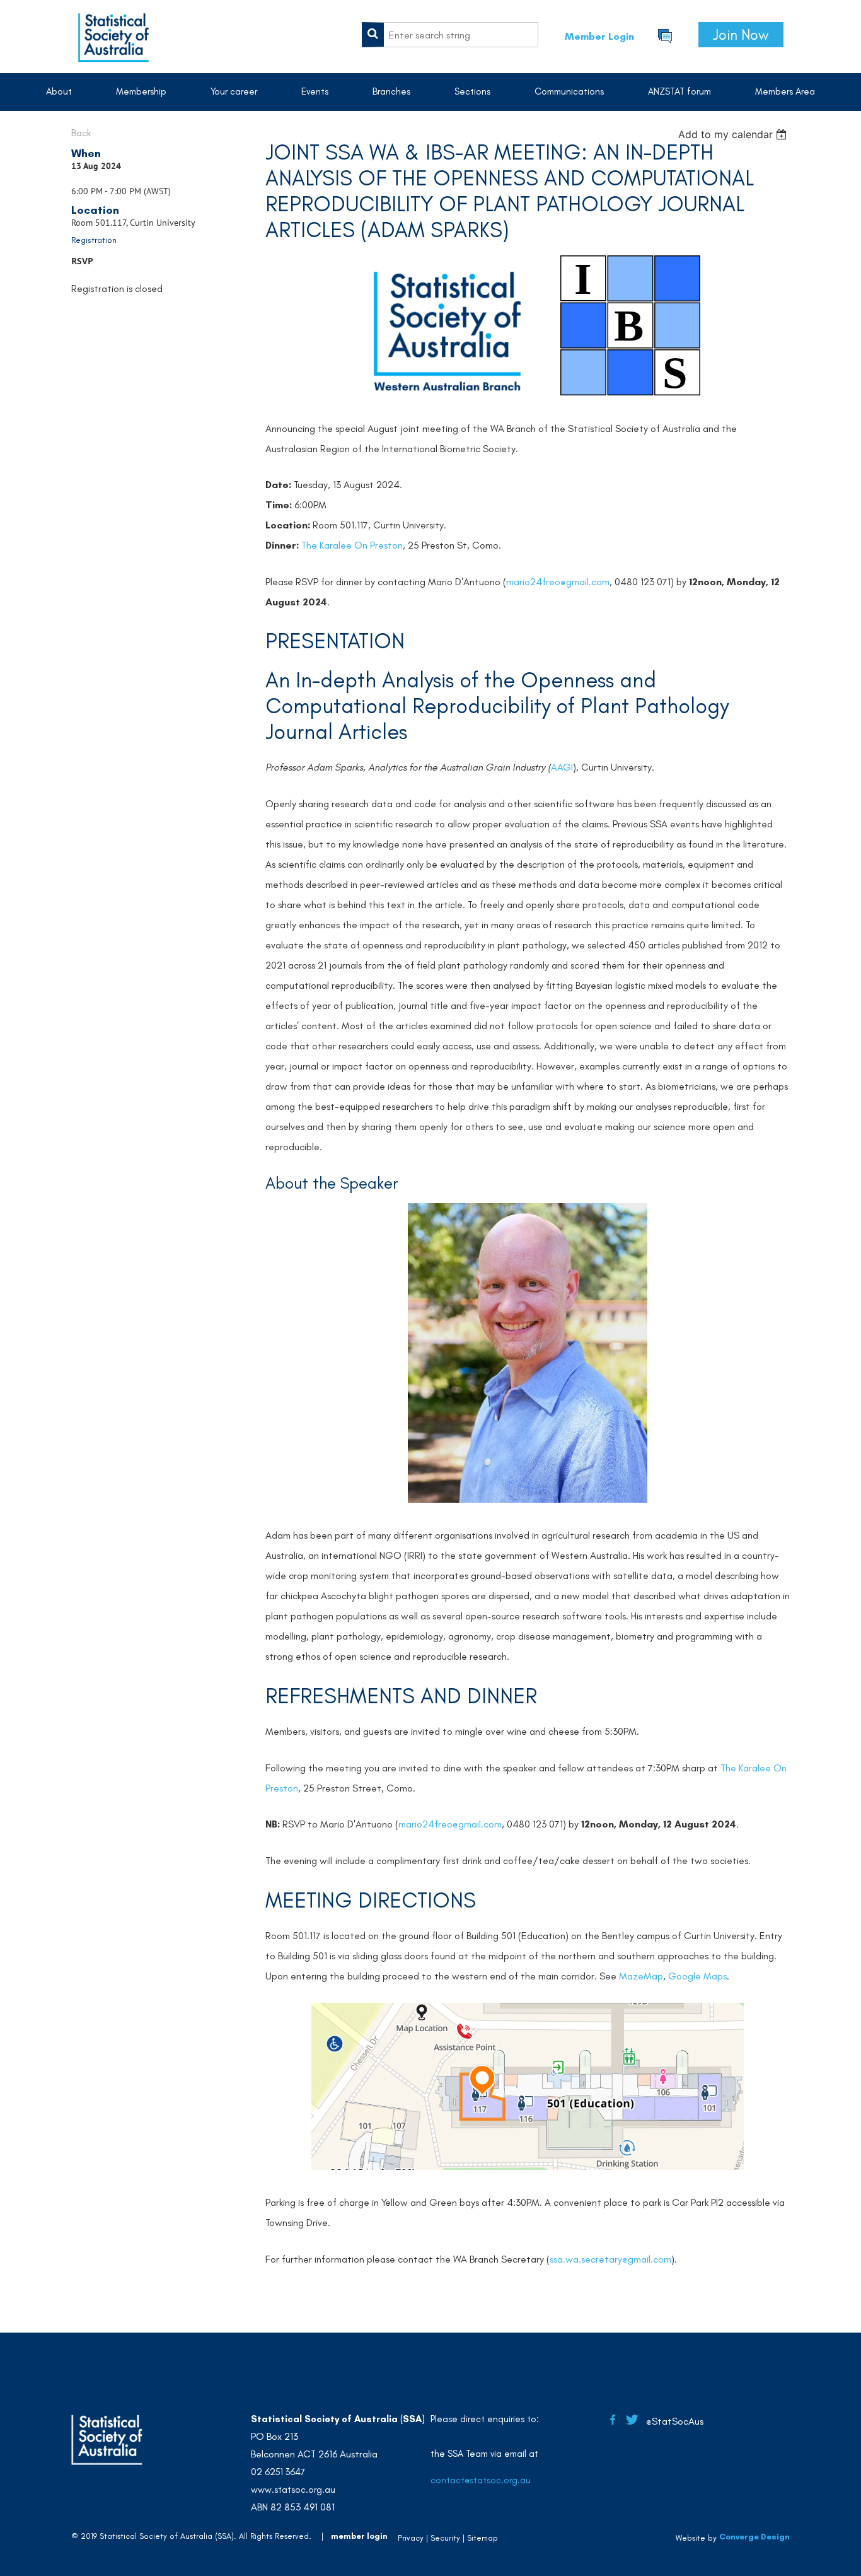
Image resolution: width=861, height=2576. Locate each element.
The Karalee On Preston (352, 545)
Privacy (411, 2538)
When (86, 153)
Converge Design (754, 2537)
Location (95, 210)
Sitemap (483, 2538)
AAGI (562, 767)
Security (445, 2538)
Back (81, 133)
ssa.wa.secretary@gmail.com (610, 2259)
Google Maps (697, 1976)
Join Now (741, 35)
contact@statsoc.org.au (481, 2480)
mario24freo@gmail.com (558, 582)
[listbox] (734, 134)
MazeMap (641, 1976)
